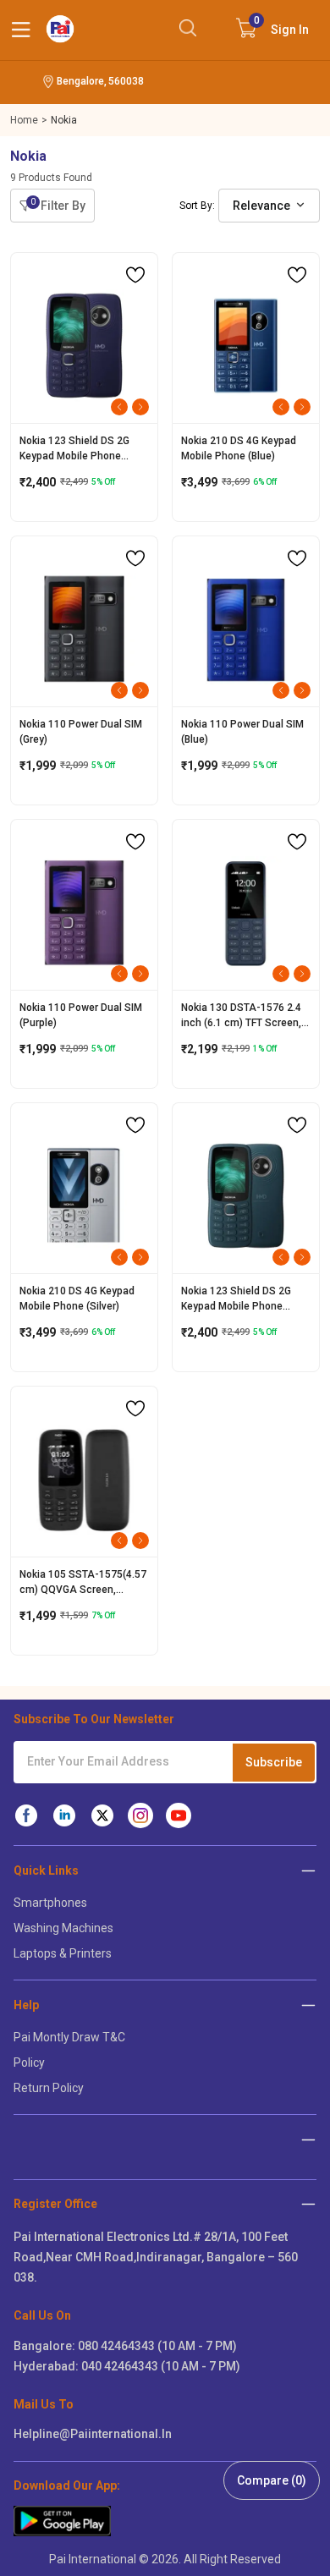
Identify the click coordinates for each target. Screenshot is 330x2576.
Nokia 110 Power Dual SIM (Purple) (81, 1015)
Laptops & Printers (63, 1953)
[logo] (60, 29)
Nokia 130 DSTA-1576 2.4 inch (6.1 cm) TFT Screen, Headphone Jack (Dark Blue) (241, 1016)
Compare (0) (272, 2480)
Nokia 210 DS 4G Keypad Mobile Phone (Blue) (239, 448)
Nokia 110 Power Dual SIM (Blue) (242, 732)
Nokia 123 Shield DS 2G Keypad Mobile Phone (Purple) (74, 449)
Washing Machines (63, 1928)
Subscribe (274, 1762)
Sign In (282, 25)
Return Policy (49, 2088)
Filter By (58, 205)
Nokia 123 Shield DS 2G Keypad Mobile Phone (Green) (236, 1299)
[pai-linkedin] (64, 1815)
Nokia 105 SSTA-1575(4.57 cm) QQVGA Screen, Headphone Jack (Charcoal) (83, 1583)
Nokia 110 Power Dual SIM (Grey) (81, 732)
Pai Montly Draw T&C (69, 2037)
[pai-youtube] (179, 1815)
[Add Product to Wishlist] (135, 275)
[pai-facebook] (26, 1815)
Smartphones (50, 1903)
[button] (308, 2204)
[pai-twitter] (102, 1815)
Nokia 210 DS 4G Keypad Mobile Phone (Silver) (77, 1299)
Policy (29, 2062)
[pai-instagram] (140, 1815)
